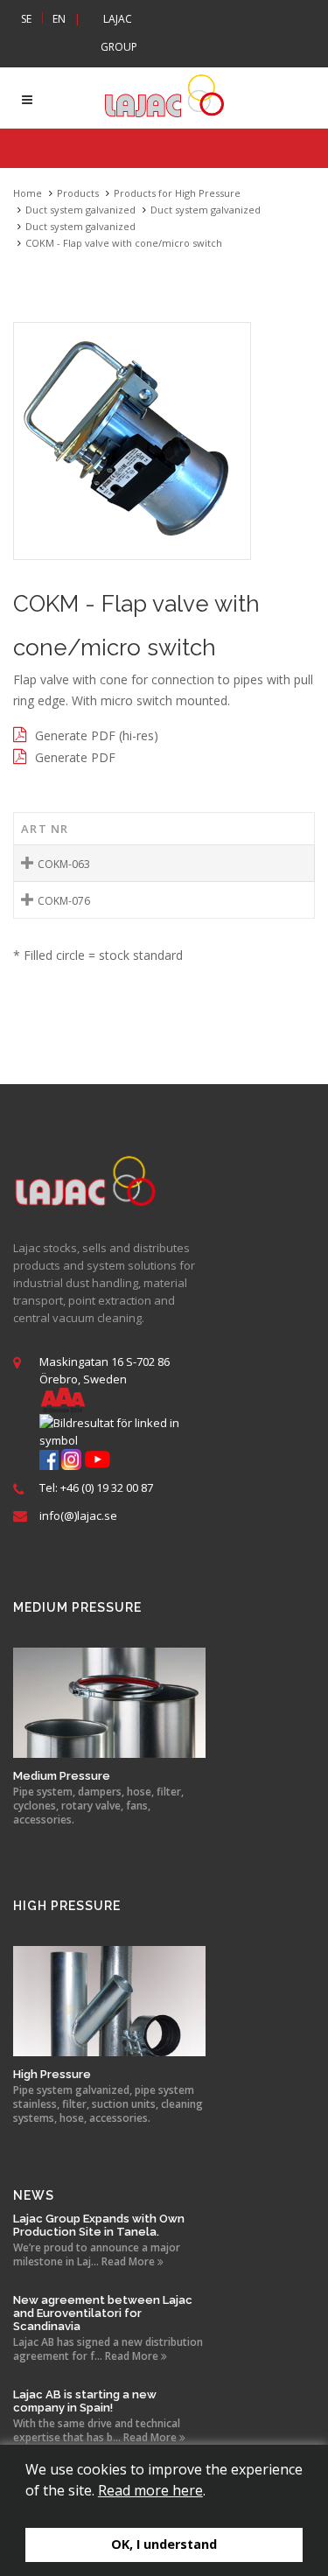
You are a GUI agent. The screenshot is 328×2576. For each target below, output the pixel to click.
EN (59, 19)
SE (26, 19)
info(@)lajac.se (78, 1515)
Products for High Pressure (177, 193)
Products (78, 193)
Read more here (150, 2490)
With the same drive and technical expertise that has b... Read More (97, 2431)
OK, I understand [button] (164, 2544)
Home (28, 193)
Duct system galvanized (80, 210)
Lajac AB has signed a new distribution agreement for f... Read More (108, 2349)
